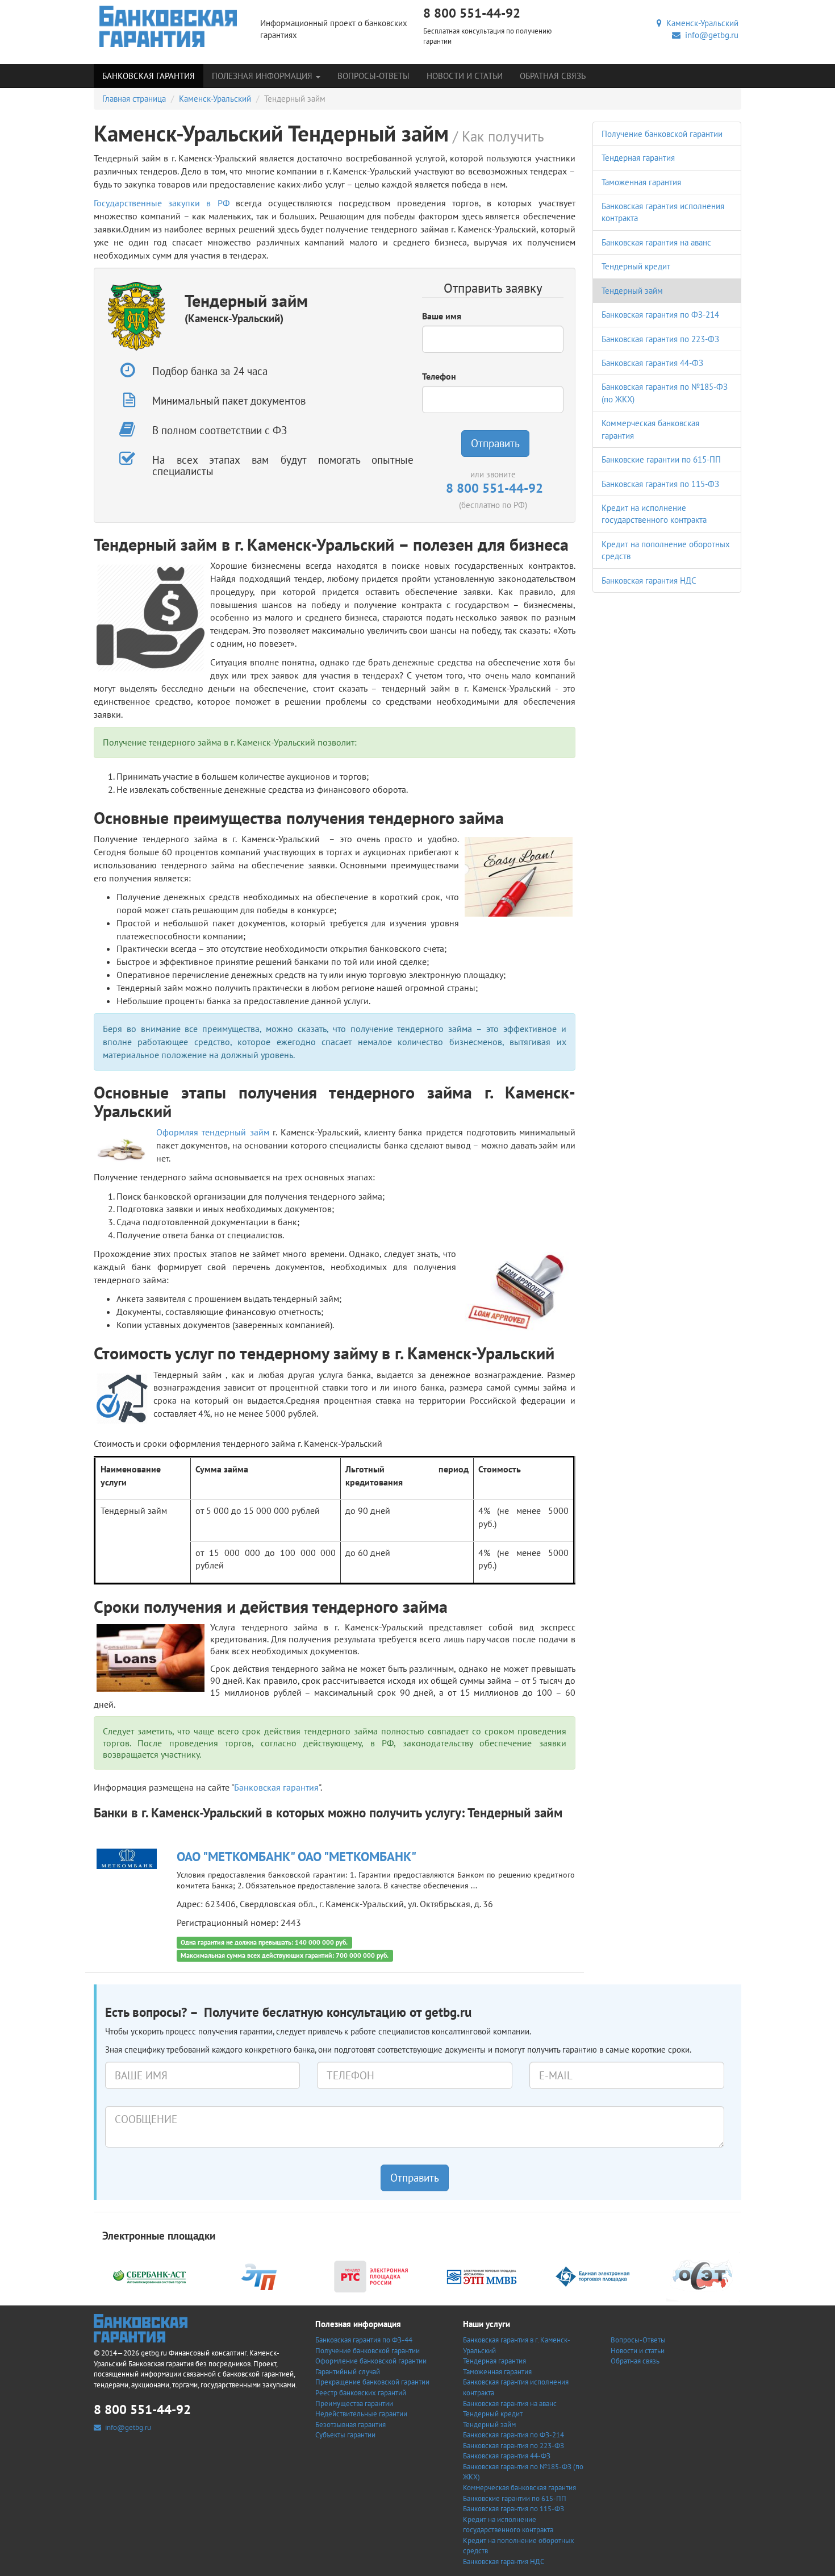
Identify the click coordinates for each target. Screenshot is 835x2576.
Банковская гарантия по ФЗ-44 (364, 2340)
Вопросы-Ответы (373, 76)
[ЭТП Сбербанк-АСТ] (149, 2275)
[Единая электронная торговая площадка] (592, 2275)
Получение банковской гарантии (662, 134)
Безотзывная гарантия (350, 2425)
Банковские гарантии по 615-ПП (661, 459)
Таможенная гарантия (641, 182)
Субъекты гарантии (345, 2435)
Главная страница (134, 99)
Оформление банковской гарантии (371, 2361)
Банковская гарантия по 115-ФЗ (660, 484)
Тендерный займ (632, 291)
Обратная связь (553, 76)
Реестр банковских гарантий (361, 2393)
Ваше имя (442, 316)
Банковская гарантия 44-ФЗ (652, 363)
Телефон (439, 376)
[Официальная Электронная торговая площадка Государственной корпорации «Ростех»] (260, 2275)
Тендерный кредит (636, 266)
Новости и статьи (465, 76)
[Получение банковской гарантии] (168, 26)
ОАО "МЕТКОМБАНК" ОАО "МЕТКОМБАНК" (297, 1856)
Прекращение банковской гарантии (372, 2382)
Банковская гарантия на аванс (656, 242)
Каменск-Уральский (700, 23)
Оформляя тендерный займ (213, 1132)
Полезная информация (263, 76)
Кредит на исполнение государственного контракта (508, 2525)
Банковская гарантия (149, 76)
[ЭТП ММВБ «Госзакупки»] (482, 2275)
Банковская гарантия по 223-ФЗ (660, 339)
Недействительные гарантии (361, 2414)
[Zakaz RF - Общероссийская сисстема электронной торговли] (703, 2275)
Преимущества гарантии (354, 2404)
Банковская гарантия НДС (649, 580)
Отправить (495, 443)
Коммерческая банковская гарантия (519, 2488)
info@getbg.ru (709, 35)
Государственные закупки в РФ (162, 203)
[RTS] (371, 2275)
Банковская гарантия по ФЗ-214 (660, 315)
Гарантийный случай (348, 2372)
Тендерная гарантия (638, 158)
